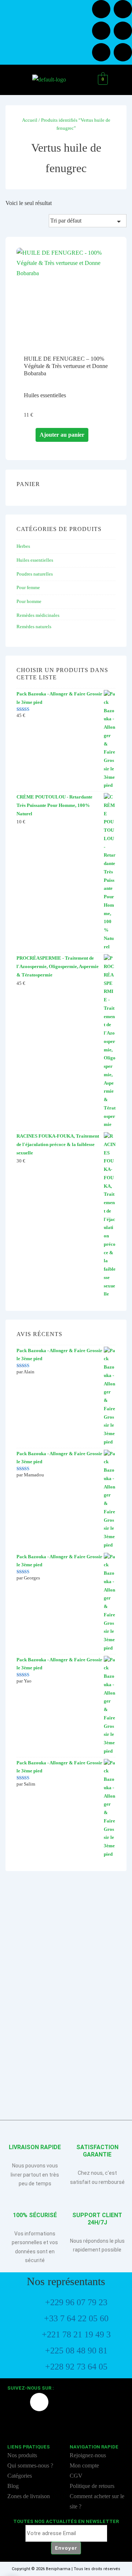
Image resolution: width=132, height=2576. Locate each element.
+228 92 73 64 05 (76, 2367)
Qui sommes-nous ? (30, 2465)
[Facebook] (101, 9)
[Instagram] (123, 9)
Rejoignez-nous (88, 2455)
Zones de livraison (29, 2496)
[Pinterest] (123, 52)
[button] (15, 80)
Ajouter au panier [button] (62, 435)
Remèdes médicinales (38, 615)
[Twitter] (101, 31)
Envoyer (66, 2548)
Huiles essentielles (35, 560)
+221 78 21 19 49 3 (76, 2334)
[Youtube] (123, 31)
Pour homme (29, 601)
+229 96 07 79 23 (76, 2302)
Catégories (20, 2476)
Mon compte (85, 2465)
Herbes (23, 546)
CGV (76, 2476)
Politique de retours (93, 2486)
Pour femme (28, 587)
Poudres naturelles (35, 574)
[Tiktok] (101, 52)
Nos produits (22, 2455)
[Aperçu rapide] (32, 435)
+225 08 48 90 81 (76, 2351)
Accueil (30, 120)
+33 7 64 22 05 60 (76, 2318)
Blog (13, 2486)
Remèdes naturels (34, 627)
